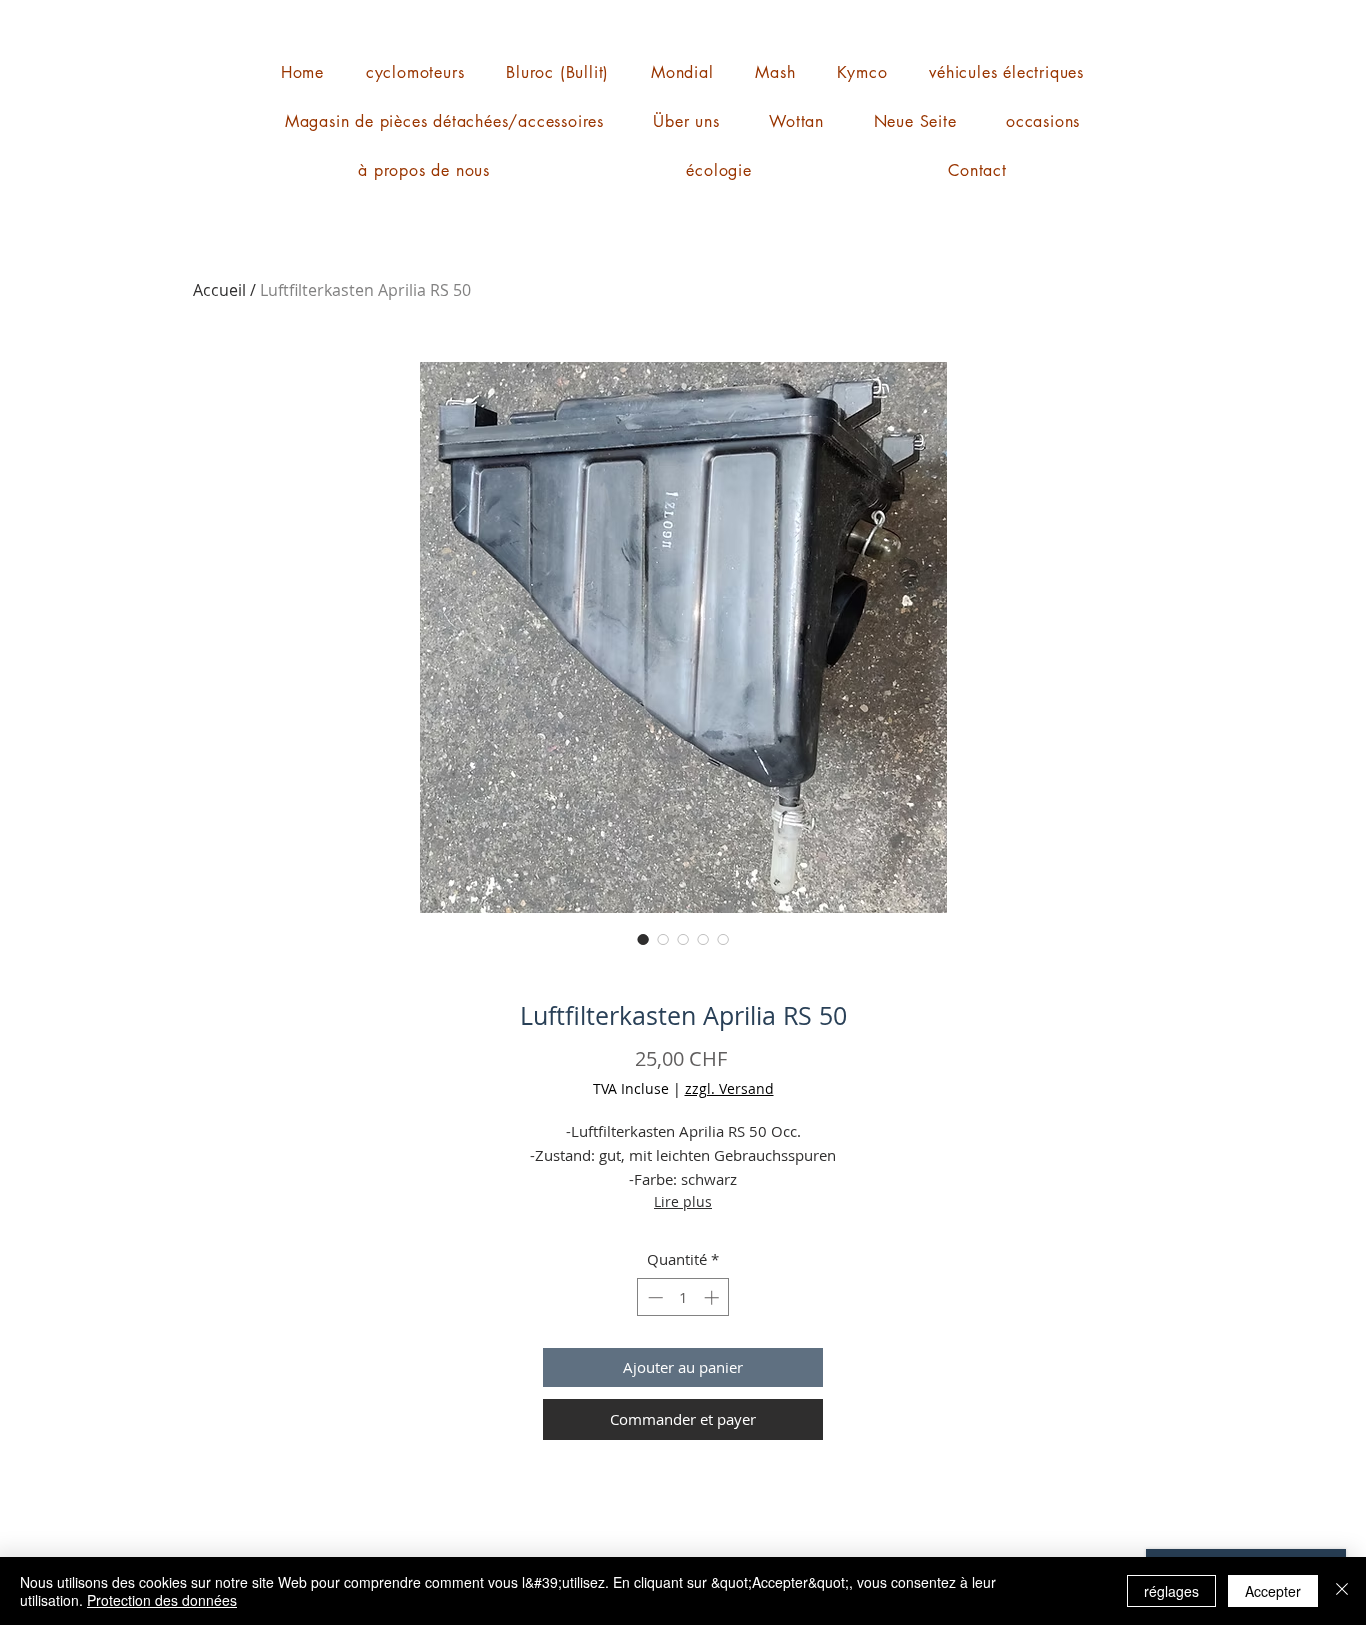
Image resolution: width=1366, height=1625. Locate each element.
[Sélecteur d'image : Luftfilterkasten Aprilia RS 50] (643, 939)
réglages (1171, 1591)
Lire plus (683, 1201)
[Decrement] (653, 1297)
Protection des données (162, 1600)
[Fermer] (1342, 1591)
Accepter (1273, 1591)
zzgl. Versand (729, 1088)
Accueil (219, 290)
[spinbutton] (683, 1297)
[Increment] (713, 1297)
